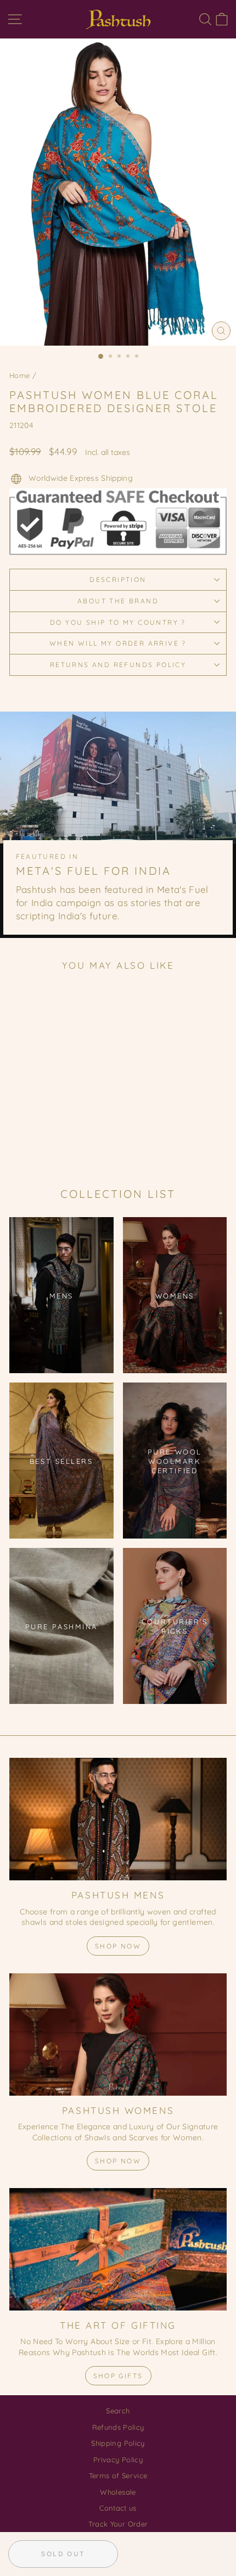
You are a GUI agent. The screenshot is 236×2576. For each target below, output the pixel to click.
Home (19, 375)
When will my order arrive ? (118, 643)
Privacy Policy (118, 2460)
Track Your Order (118, 2524)
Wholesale (118, 2492)
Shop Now (118, 1946)
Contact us (118, 2508)
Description (118, 579)
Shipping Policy (118, 2443)
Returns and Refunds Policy (118, 665)
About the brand (118, 601)
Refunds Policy (118, 2427)
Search (118, 2411)
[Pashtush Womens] (118, 2034)
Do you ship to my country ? (118, 622)
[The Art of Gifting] (118, 2249)
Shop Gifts (118, 2376)
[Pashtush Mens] (118, 1819)
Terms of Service (118, 2475)
